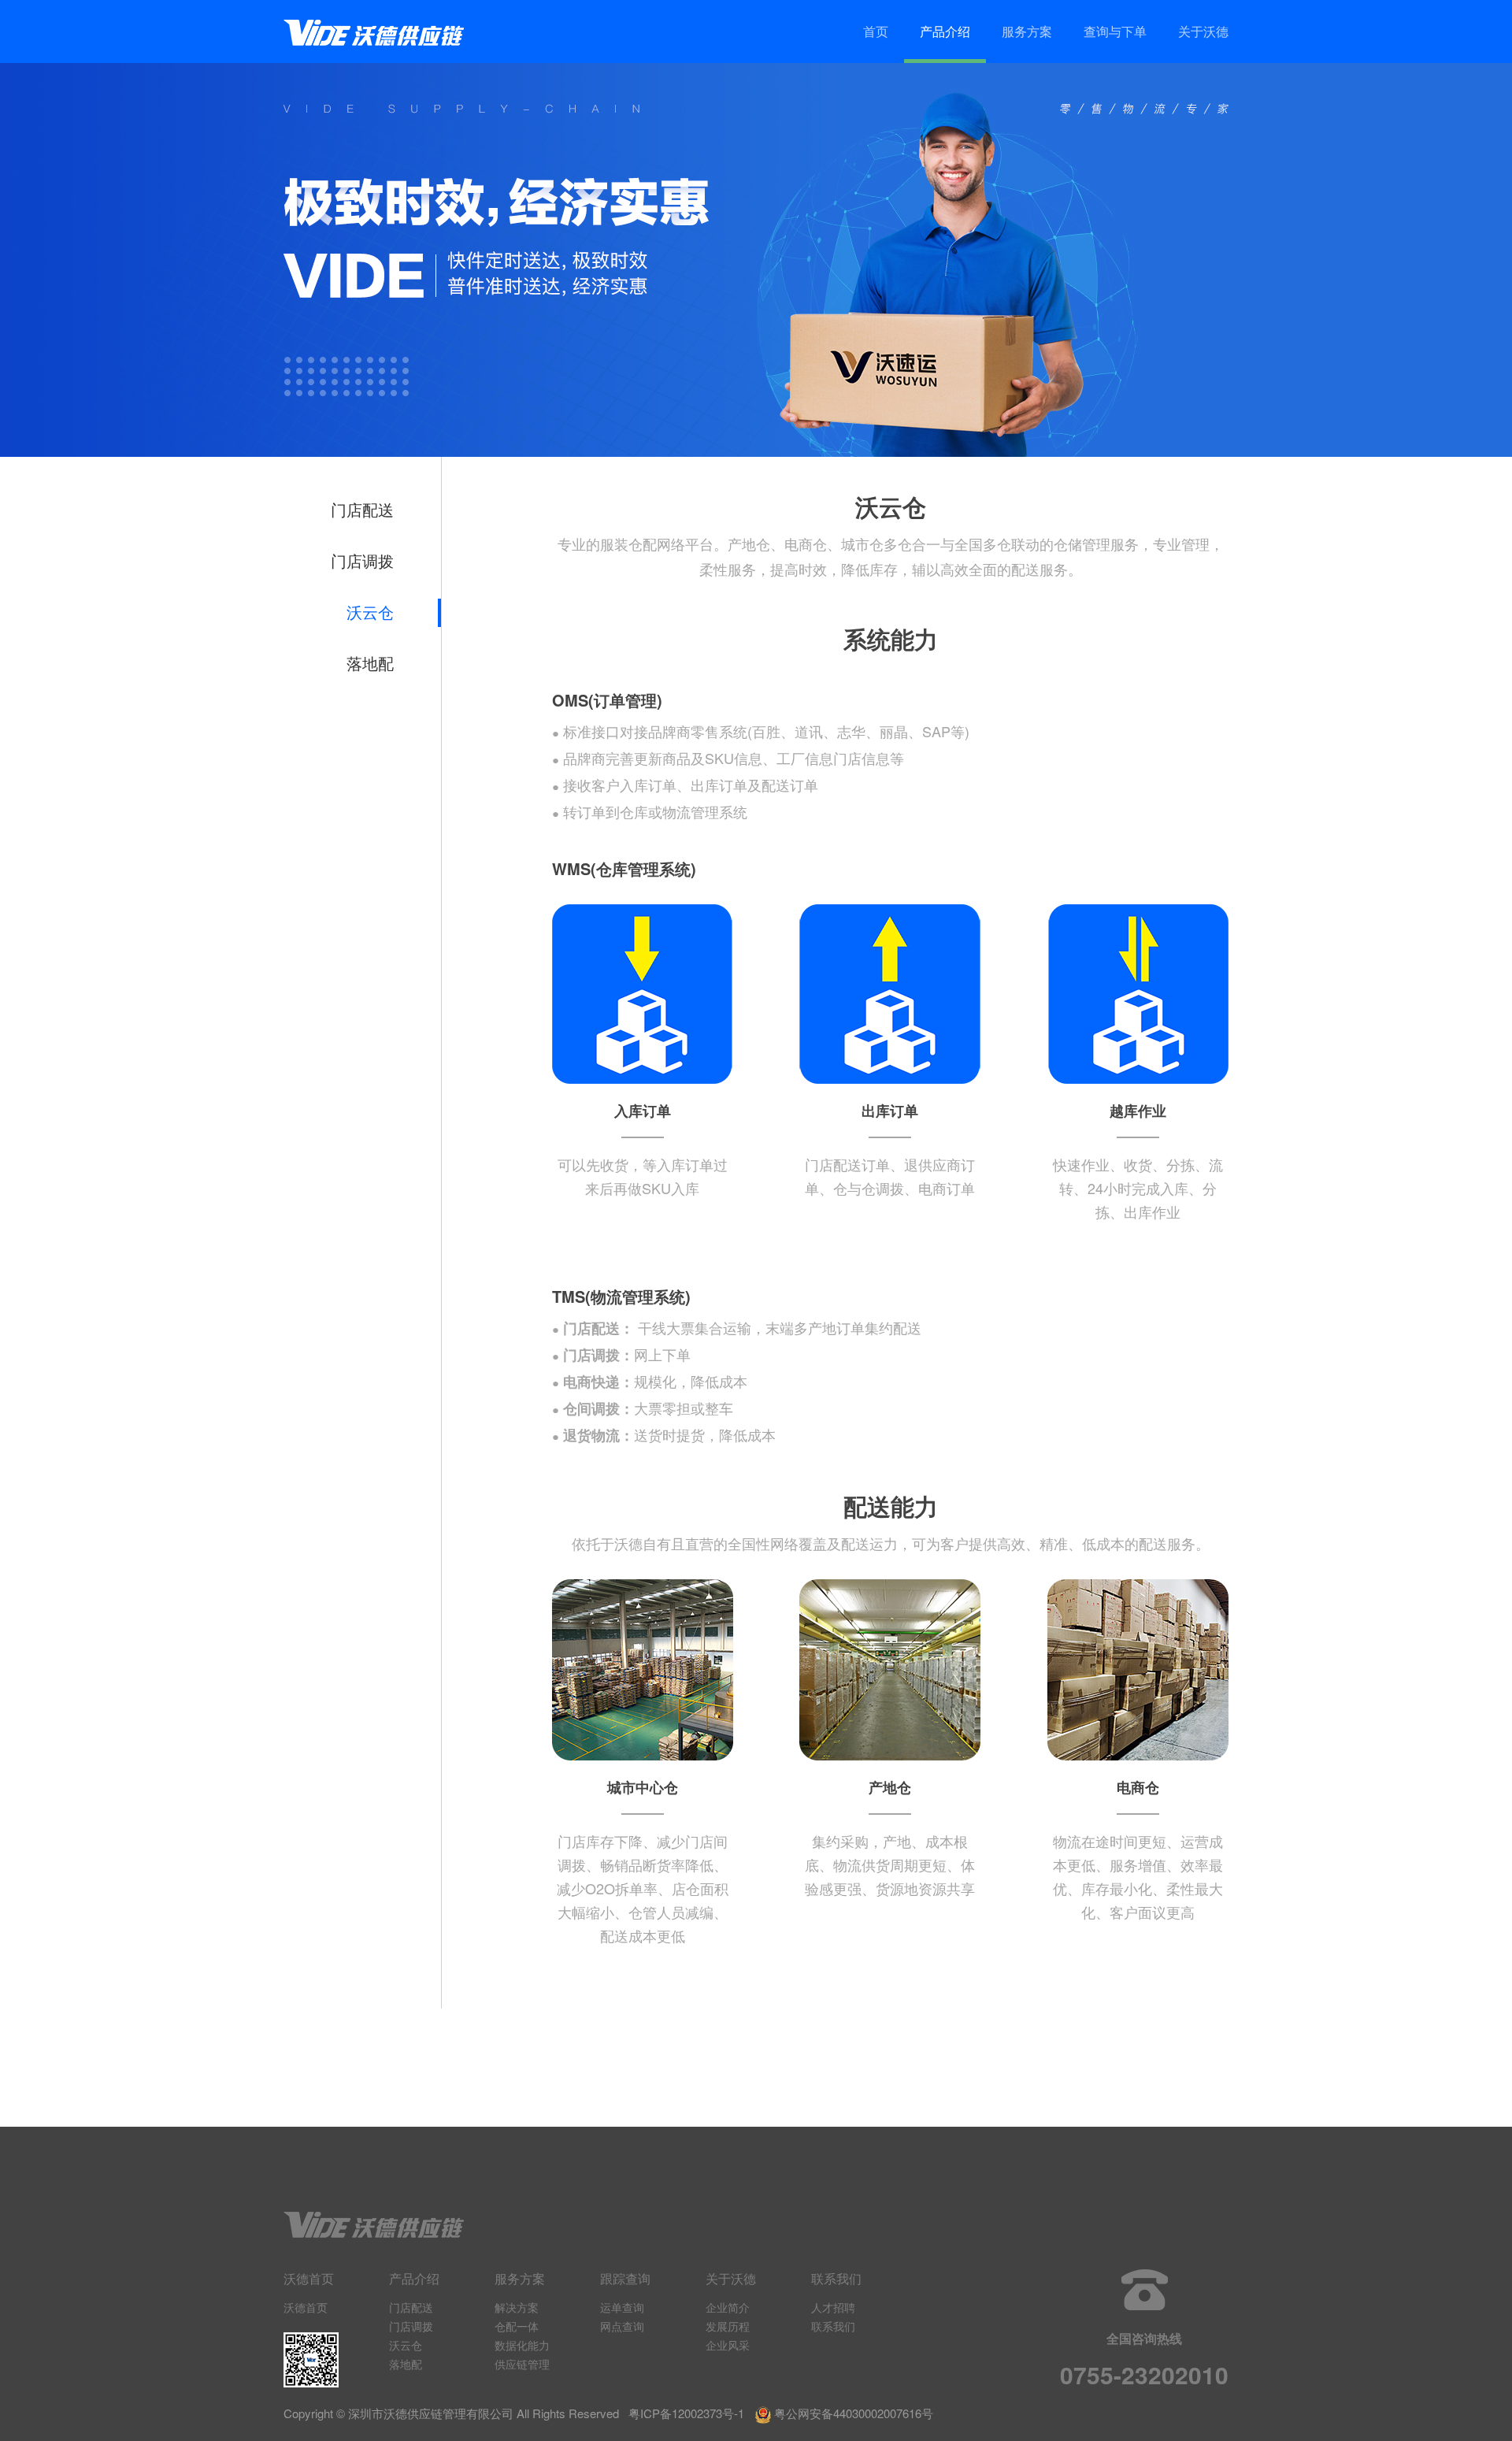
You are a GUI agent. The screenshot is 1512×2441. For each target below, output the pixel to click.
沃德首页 (306, 2307)
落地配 (370, 664)
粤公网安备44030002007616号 (854, 2413)
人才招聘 (833, 2307)
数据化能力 (522, 2345)
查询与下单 (1115, 31)
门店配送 (362, 510)
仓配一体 (517, 2326)
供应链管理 (522, 2364)
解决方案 (517, 2307)
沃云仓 (370, 613)
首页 (876, 31)
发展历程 (728, 2326)
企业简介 (728, 2307)
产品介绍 (945, 31)
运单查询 (622, 2307)
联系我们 (833, 2326)
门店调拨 (362, 562)
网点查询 (622, 2326)
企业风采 (728, 2345)
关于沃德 (1203, 31)
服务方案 (1027, 31)
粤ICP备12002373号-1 (686, 2413)
